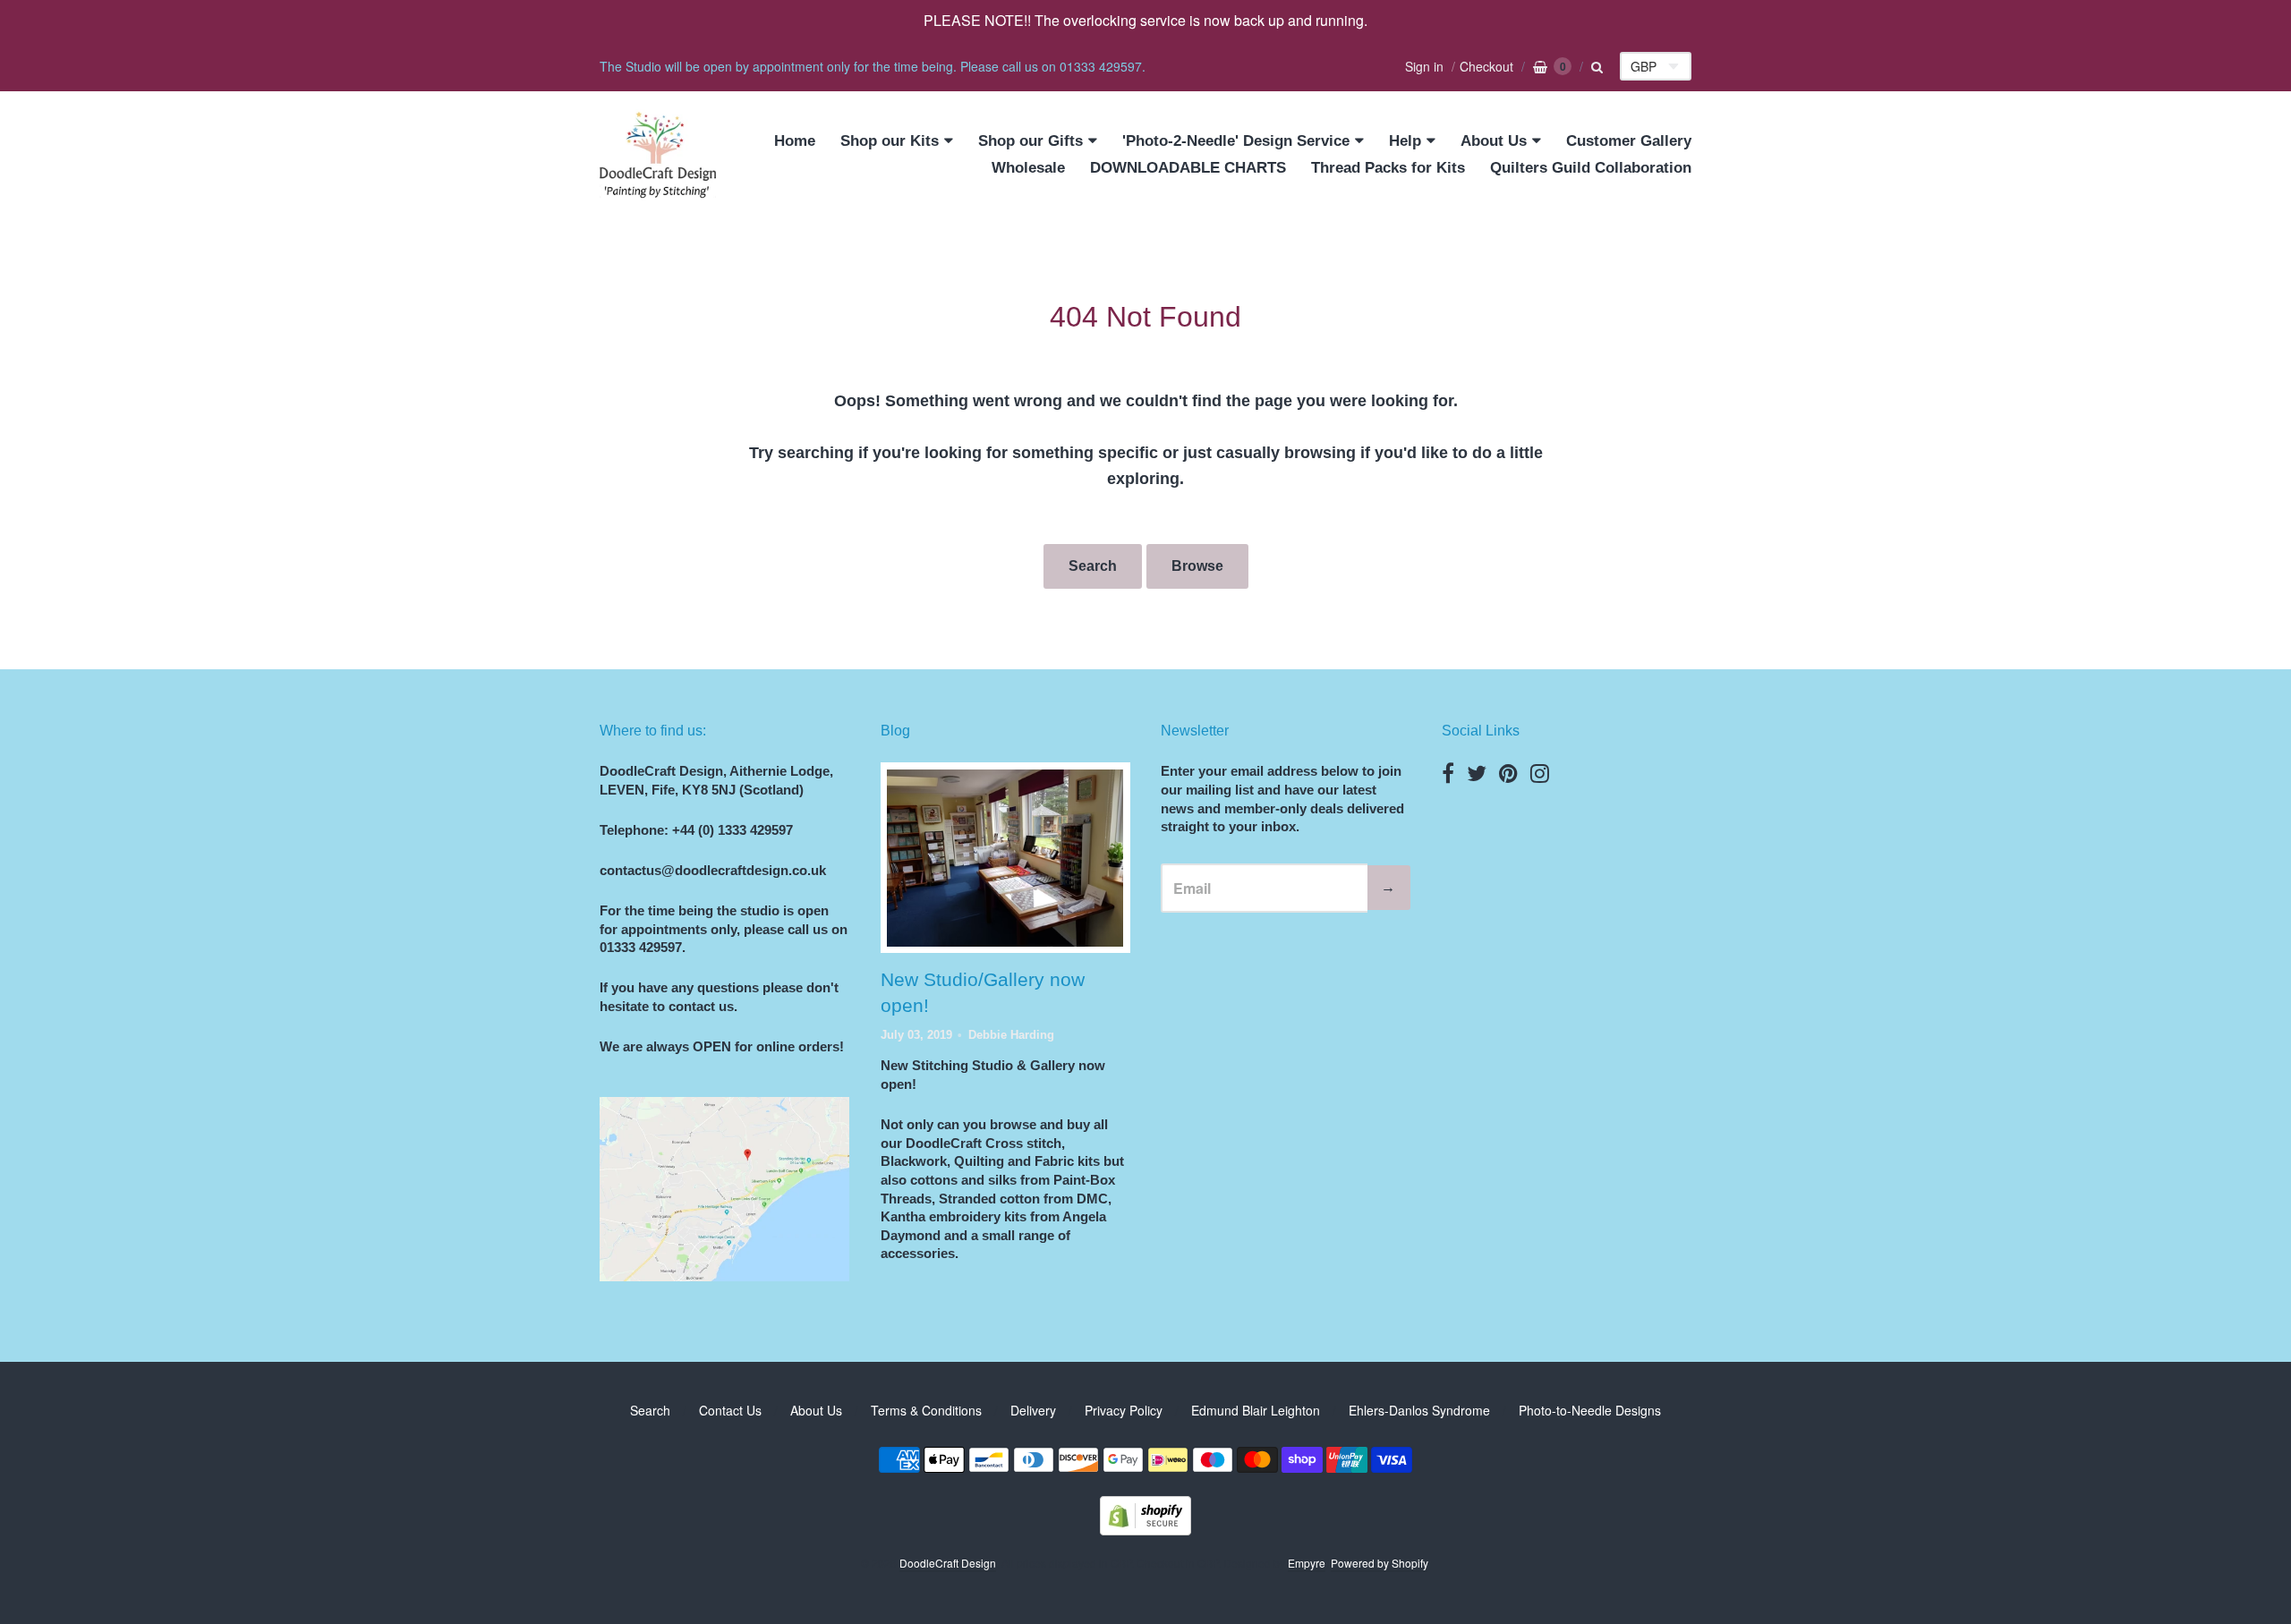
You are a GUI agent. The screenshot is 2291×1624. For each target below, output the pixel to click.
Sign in (1424, 66)
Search (1093, 566)
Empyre (1307, 1563)
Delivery (1033, 1410)
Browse (1197, 566)
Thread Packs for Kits (1388, 168)
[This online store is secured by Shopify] (1145, 1530)
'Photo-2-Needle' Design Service (1236, 141)
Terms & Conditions (926, 1410)
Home (795, 141)
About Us (1494, 141)
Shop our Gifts (1031, 141)
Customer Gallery (1629, 141)
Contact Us (730, 1410)
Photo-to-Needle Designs (1590, 1410)
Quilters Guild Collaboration (1591, 168)
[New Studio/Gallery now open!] (1005, 858)
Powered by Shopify (1379, 1563)
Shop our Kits (890, 141)
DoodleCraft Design (948, 1563)
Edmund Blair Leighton (1256, 1410)
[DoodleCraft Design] (658, 155)
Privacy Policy (1124, 1410)
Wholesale (1028, 168)
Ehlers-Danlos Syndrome (1419, 1410)
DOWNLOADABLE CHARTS (1188, 168)
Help (1405, 141)
